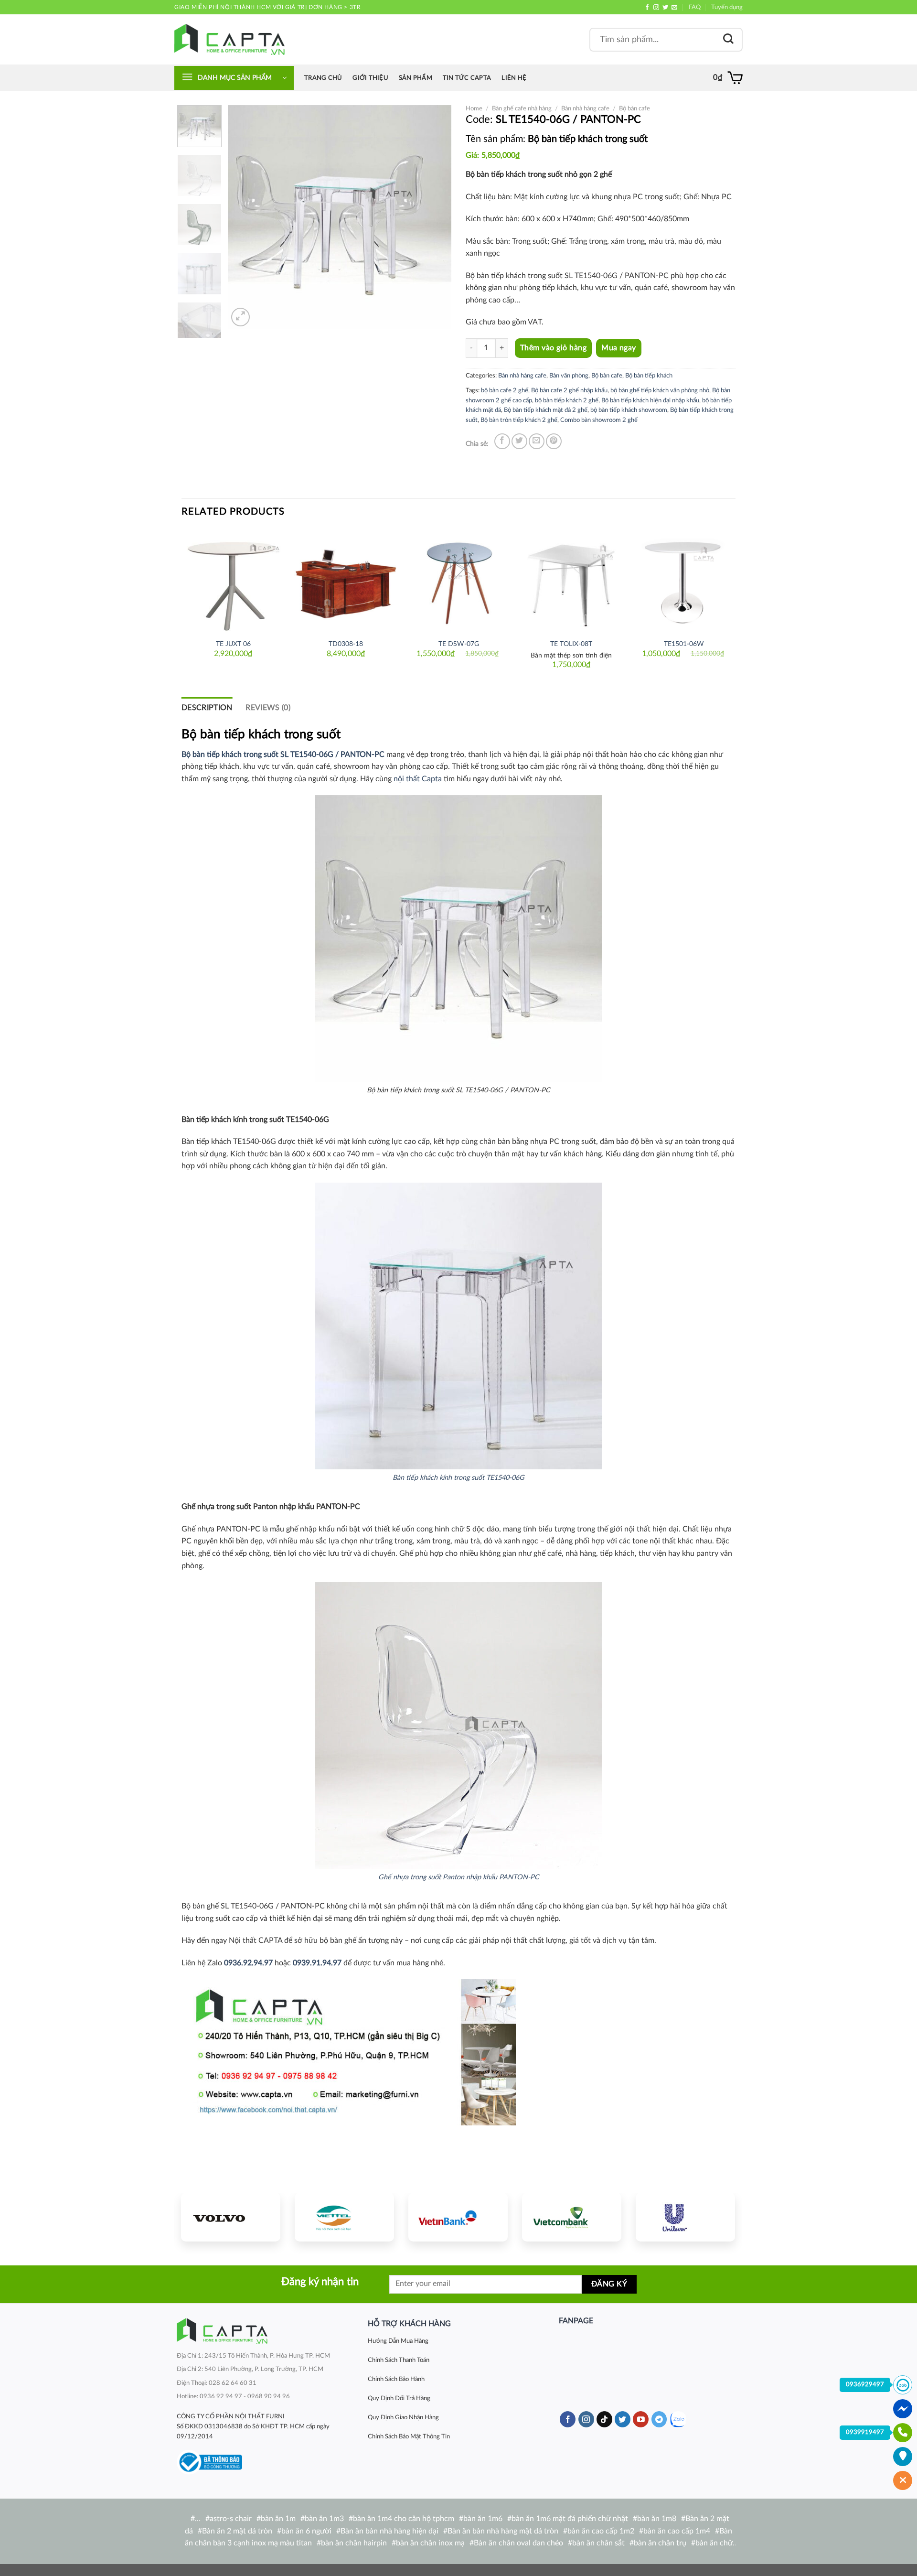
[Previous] (245, 217)
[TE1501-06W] (684, 581)
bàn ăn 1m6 (483, 2519)
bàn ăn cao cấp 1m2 (601, 2531)
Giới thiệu (370, 78)
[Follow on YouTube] (641, 2419)
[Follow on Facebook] (647, 8)
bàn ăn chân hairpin (354, 2543)
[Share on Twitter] (519, 441)
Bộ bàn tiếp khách (649, 376)
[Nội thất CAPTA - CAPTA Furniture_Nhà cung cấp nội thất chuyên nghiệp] (229, 39)
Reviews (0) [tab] (268, 708)
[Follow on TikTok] (604, 2419)
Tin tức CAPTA (467, 78)
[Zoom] (240, 317)
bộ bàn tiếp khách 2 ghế (567, 400)
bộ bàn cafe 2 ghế (505, 390)
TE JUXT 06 (233, 644)
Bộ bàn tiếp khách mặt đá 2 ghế (546, 410)
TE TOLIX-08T (571, 644)
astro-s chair (231, 2519)
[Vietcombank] (572, 2217)
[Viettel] (344, 2217)
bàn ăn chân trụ (660, 2543)
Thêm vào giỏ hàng (553, 348)
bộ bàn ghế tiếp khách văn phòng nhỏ (660, 390)
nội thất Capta (418, 779)
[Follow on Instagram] (656, 8)
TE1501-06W (684, 644)
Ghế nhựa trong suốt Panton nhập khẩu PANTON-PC (459, 1877)
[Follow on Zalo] (678, 2420)
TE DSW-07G (459, 644)
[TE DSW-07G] (458, 581)
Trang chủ (323, 78)
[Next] (435, 217)
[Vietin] (458, 2217)
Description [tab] (207, 708)
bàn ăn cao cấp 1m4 (677, 2531)
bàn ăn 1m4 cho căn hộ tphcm (404, 2519)
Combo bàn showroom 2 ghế (599, 420)
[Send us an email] (674, 8)
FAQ (695, 7)
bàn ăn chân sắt (598, 2543)
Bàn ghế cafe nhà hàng (522, 108)
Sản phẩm (416, 78)
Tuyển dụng (727, 7)
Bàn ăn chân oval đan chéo (518, 2543)
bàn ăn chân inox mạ (430, 2543)
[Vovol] (231, 2217)
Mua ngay (619, 348)
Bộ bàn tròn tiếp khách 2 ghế (519, 420)
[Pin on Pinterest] (554, 441)
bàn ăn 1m (278, 2519)
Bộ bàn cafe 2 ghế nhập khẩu (569, 390)
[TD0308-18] (346, 581)
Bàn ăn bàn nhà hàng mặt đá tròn (503, 2531)
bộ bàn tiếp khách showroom (629, 410)
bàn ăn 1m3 (324, 2519)
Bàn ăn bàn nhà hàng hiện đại (389, 2531)
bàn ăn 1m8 (657, 2519)
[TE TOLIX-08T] (571, 581)
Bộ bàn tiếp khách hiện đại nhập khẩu (650, 400)
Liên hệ (514, 78)
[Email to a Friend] (537, 441)
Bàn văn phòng (569, 376)
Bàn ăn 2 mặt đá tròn (237, 2531)
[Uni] (685, 2217)
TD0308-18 (346, 644)
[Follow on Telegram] (659, 2419)
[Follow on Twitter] (665, 8)
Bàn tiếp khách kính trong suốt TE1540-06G (458, 1478)
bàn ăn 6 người (306, 2531)
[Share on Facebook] (502, 441)
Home (474, 108)
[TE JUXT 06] (233, 581)
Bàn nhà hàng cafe (585, 108)
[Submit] (728, 39)
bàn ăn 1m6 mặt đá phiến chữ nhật (570, 2519)
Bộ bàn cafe (634, 108)
